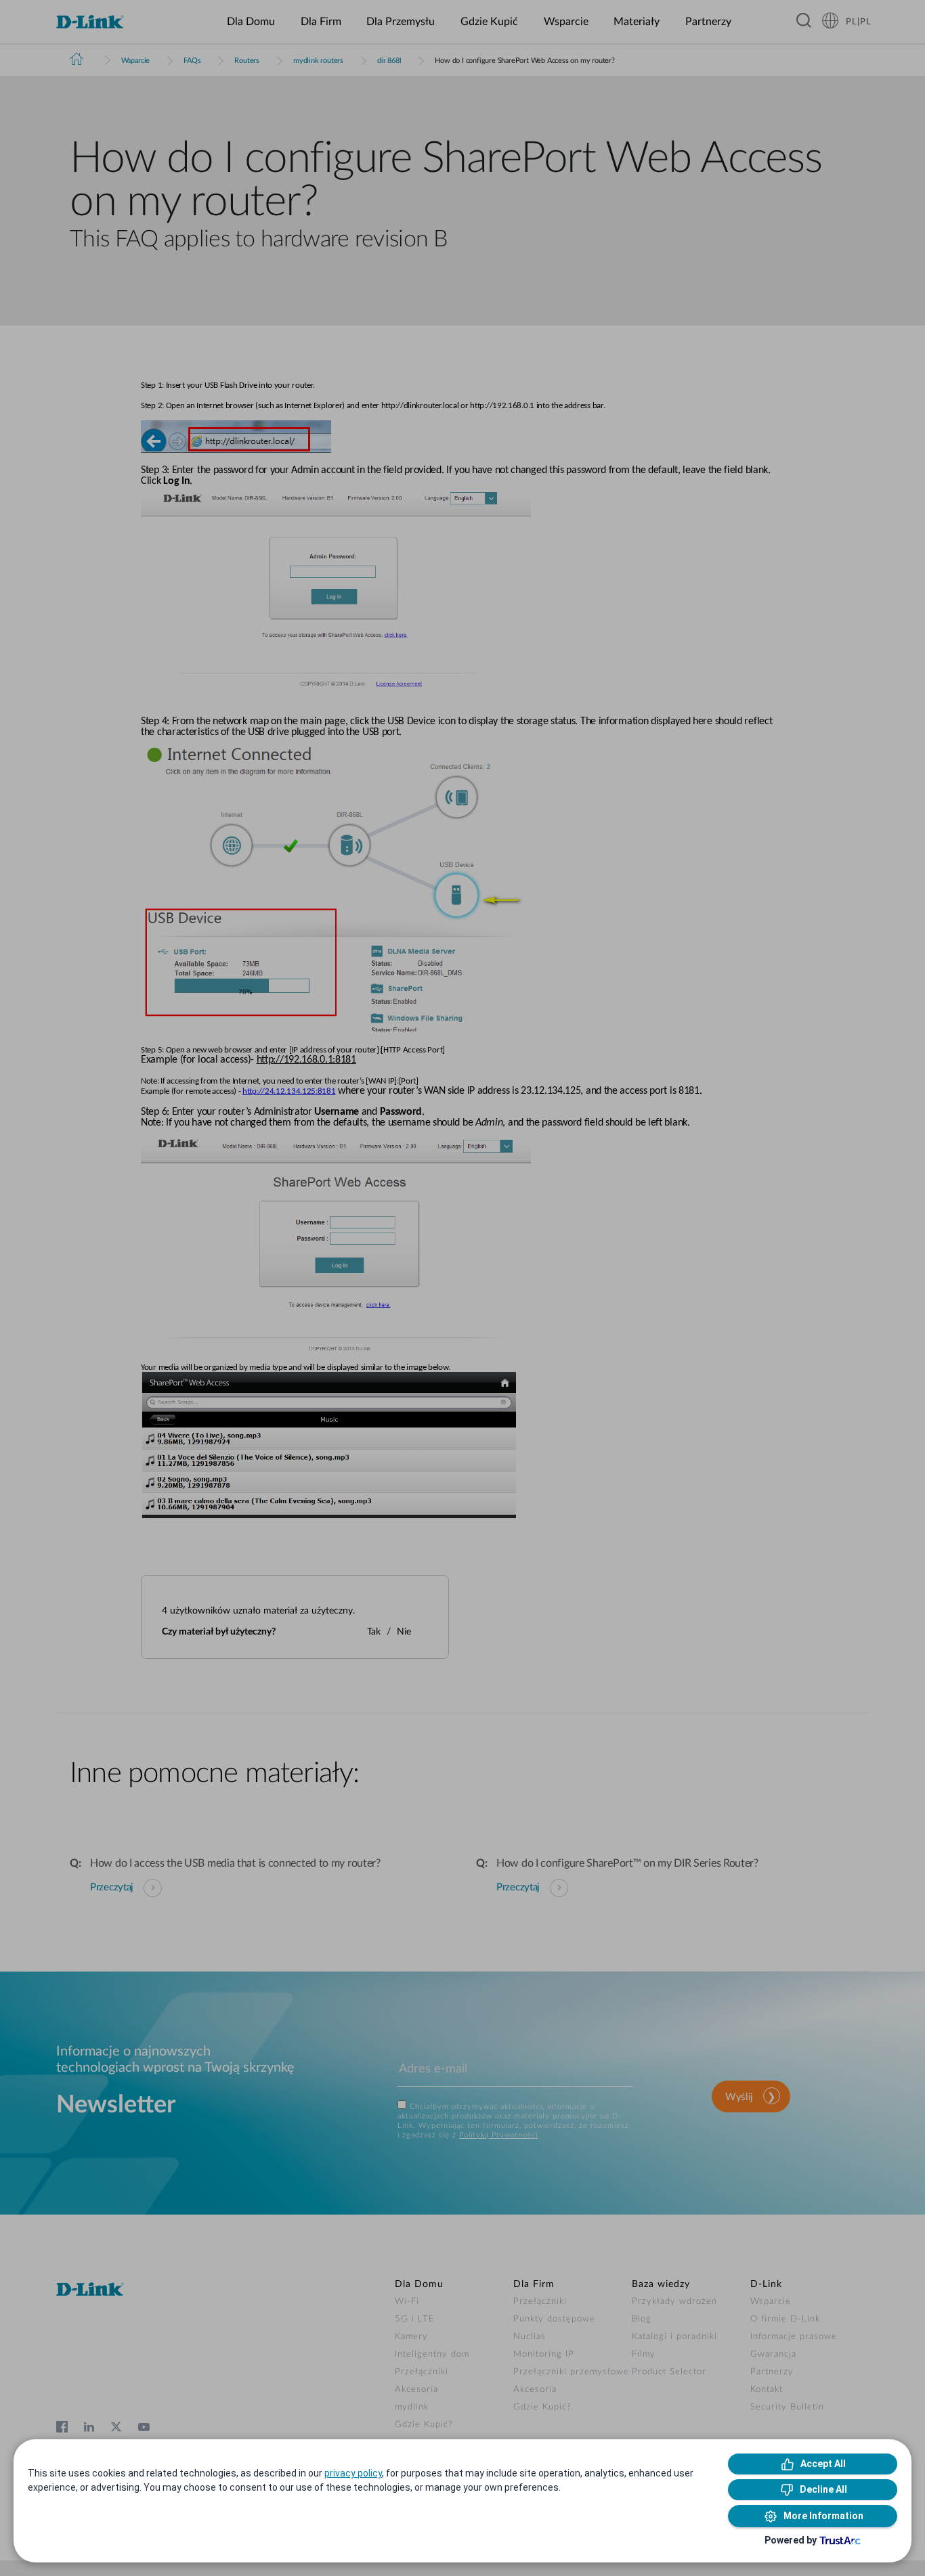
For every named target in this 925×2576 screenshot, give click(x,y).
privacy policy (353, 2473)
